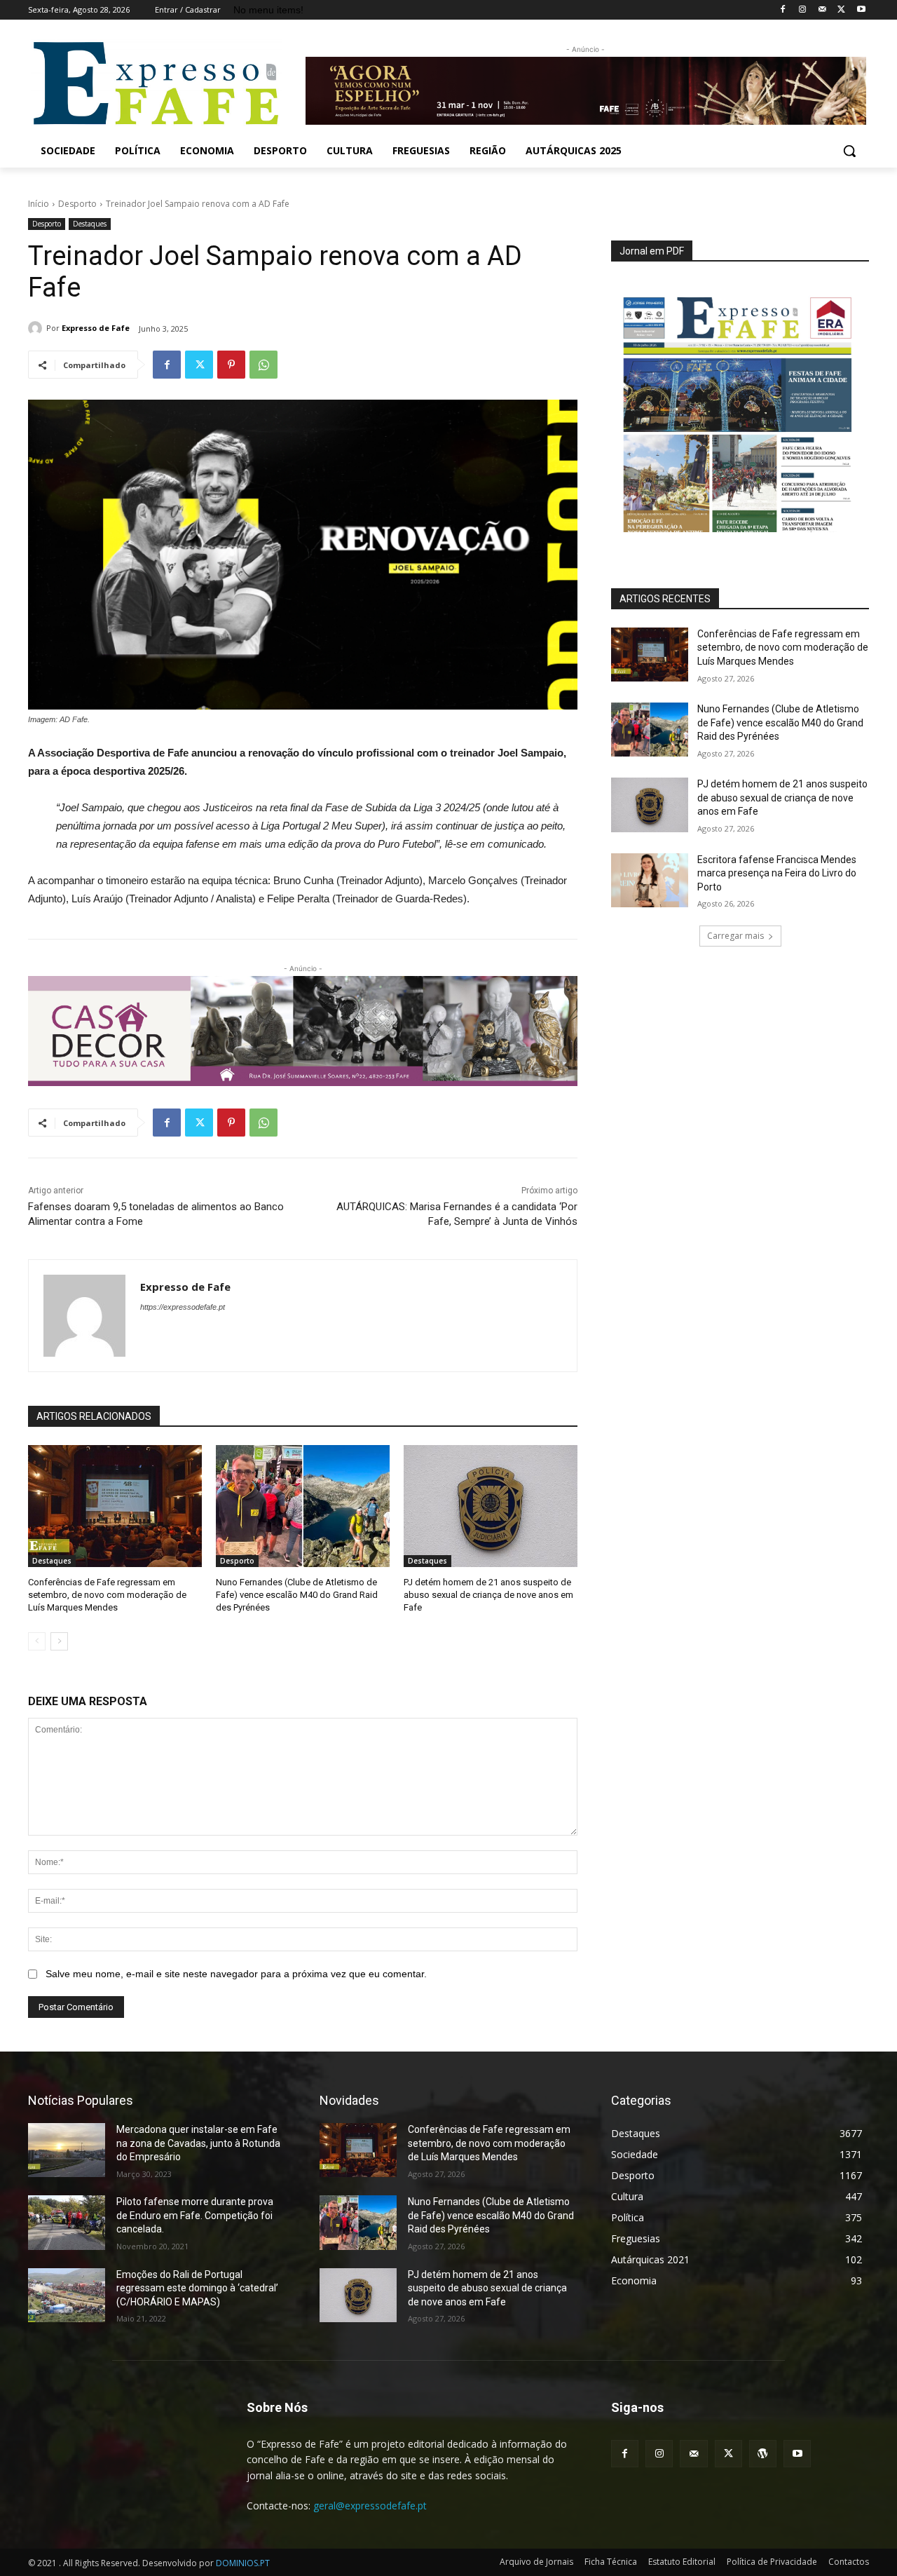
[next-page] (59, 1641)
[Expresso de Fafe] (37, 328)
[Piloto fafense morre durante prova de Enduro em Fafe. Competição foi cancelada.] (67, 2222)
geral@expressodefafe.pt (370, 2506)
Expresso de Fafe (96, 328)
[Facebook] (783, 10)
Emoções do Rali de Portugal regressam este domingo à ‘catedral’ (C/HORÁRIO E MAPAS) (197, 2288)
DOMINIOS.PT (243, 2563)
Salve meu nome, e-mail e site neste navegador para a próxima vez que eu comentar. (236, 1974)
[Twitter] (841, 10)
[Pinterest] (231, 365)
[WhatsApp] (263, 365)
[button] (849, 151)
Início (39, 204)
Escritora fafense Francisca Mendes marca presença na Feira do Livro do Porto (777, 873)
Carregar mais (735, 936)
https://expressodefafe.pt (183, 1307)
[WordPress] (763, 2454)
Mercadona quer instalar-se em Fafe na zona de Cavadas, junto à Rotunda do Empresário (198, 2143)
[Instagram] (803, 10)
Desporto (77, 204)
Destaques (90, 224)
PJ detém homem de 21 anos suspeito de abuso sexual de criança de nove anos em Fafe (488, 1595)
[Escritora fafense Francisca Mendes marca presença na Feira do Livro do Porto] (650, 880)
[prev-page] (37, 1641)
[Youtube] (861, 10)
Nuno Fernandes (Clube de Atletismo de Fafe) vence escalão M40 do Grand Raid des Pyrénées (297, 1595)
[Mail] (822, 10)
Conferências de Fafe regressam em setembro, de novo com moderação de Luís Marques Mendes (107, 1595)
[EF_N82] (740, 406)
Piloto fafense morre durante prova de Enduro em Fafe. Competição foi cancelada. (195, 2215)
